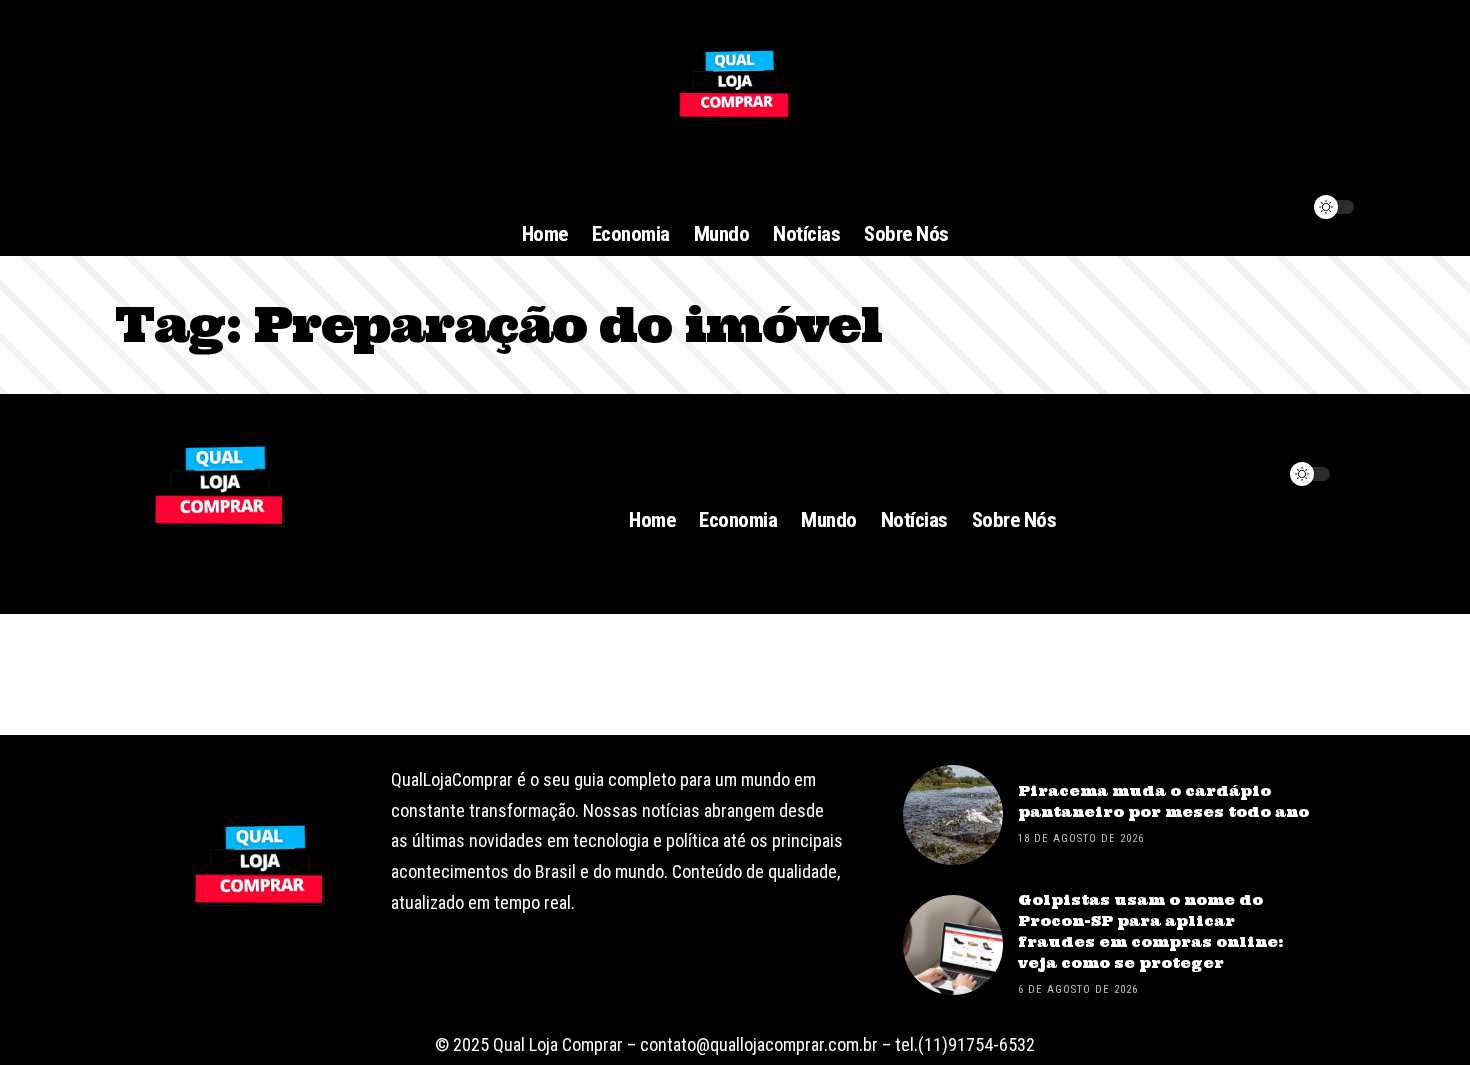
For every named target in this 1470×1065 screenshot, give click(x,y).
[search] (1277, 474)
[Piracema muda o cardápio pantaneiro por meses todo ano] (953, 815)
